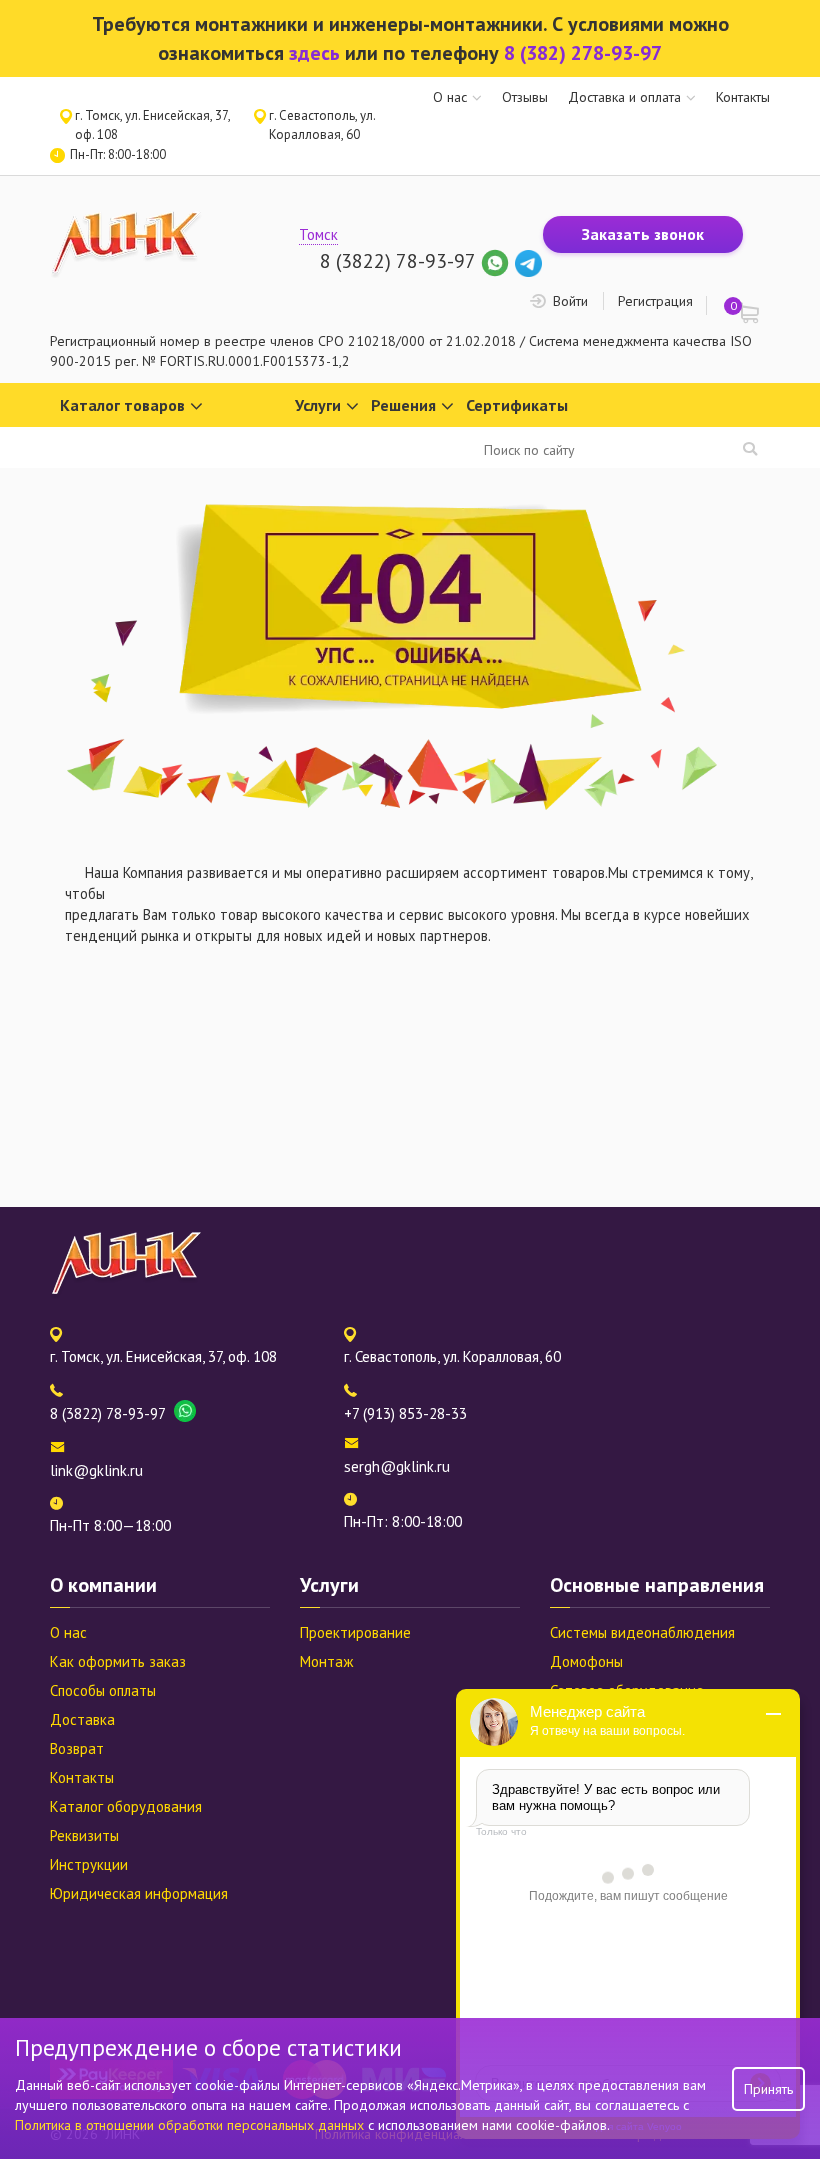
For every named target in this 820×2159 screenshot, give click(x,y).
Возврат (77, 1748)
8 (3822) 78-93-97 (397, 261)
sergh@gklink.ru (397, 1466)
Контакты (743, 97)
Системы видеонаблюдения (642, 1632)
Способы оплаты (103, 1690)
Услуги (318, 405)
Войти (570, 301)
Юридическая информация (139, 1893)
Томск (318, 234)
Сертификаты (517, 405)
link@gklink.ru (96, 1470)
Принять (768, 2089)
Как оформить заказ (118, 1661)
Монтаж (326, 1661)
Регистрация (655, 301)
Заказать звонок (643, 234)
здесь (314, 53)
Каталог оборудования (126, 1806)
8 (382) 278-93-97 (583, 53)
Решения (403, 405)
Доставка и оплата (624, 97)
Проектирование (355, 1632)
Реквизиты (84, 1835)
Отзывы (525, 97)
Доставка (82, 1719)
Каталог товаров (122, 405)
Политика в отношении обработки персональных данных (191, 2125)
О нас (450, 97)
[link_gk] (528, 261)
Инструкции (89, 1864)
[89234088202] (497, 261)
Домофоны (586, 1661)
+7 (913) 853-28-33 (405, 1413)
